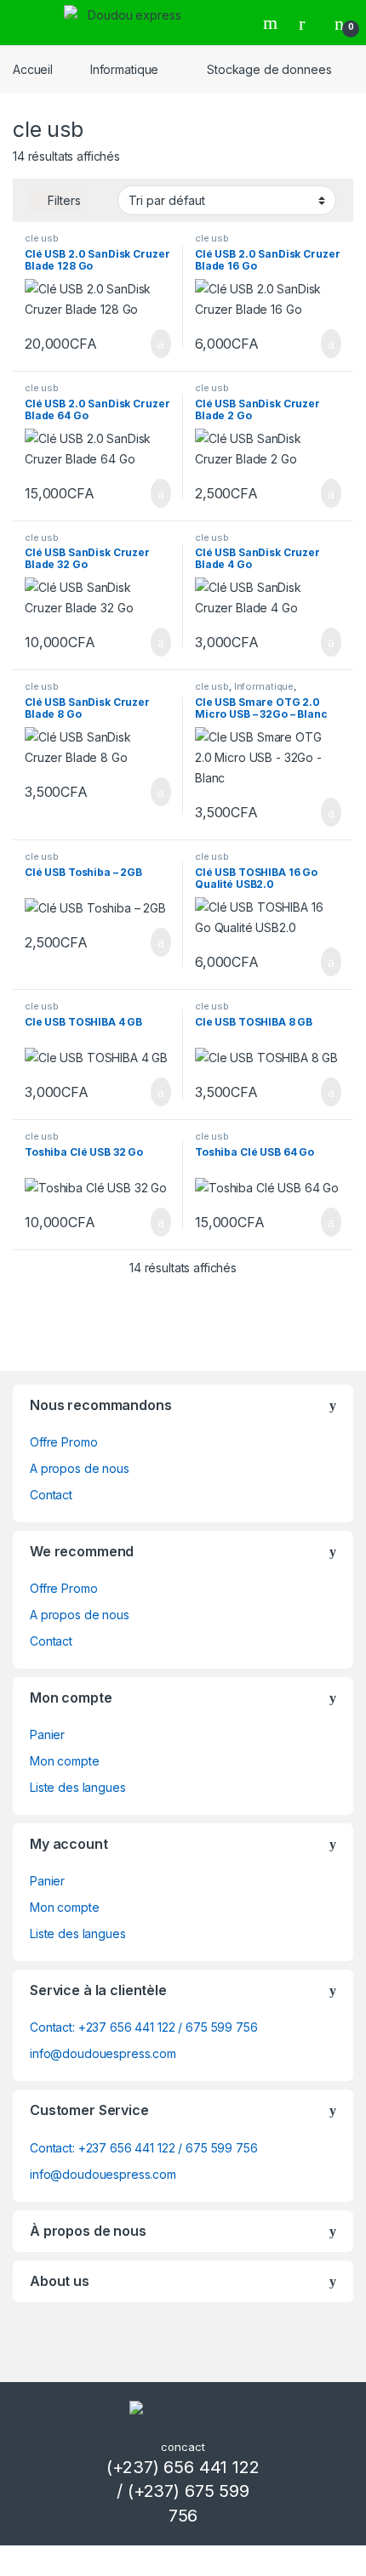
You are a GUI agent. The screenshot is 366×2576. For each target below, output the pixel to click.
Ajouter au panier (152, 344)
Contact (51, 1495)
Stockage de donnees (269, 69)
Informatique (124, 69)
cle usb (42, 238)
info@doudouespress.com (103, 2053)
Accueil (33, 69)
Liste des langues (78, 1787)
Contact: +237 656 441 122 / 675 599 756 (144, 2027)
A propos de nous (80, 1468)
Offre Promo (63, 1442)
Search (272, 23)
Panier (47, 1734)
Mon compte (65, 1761)
